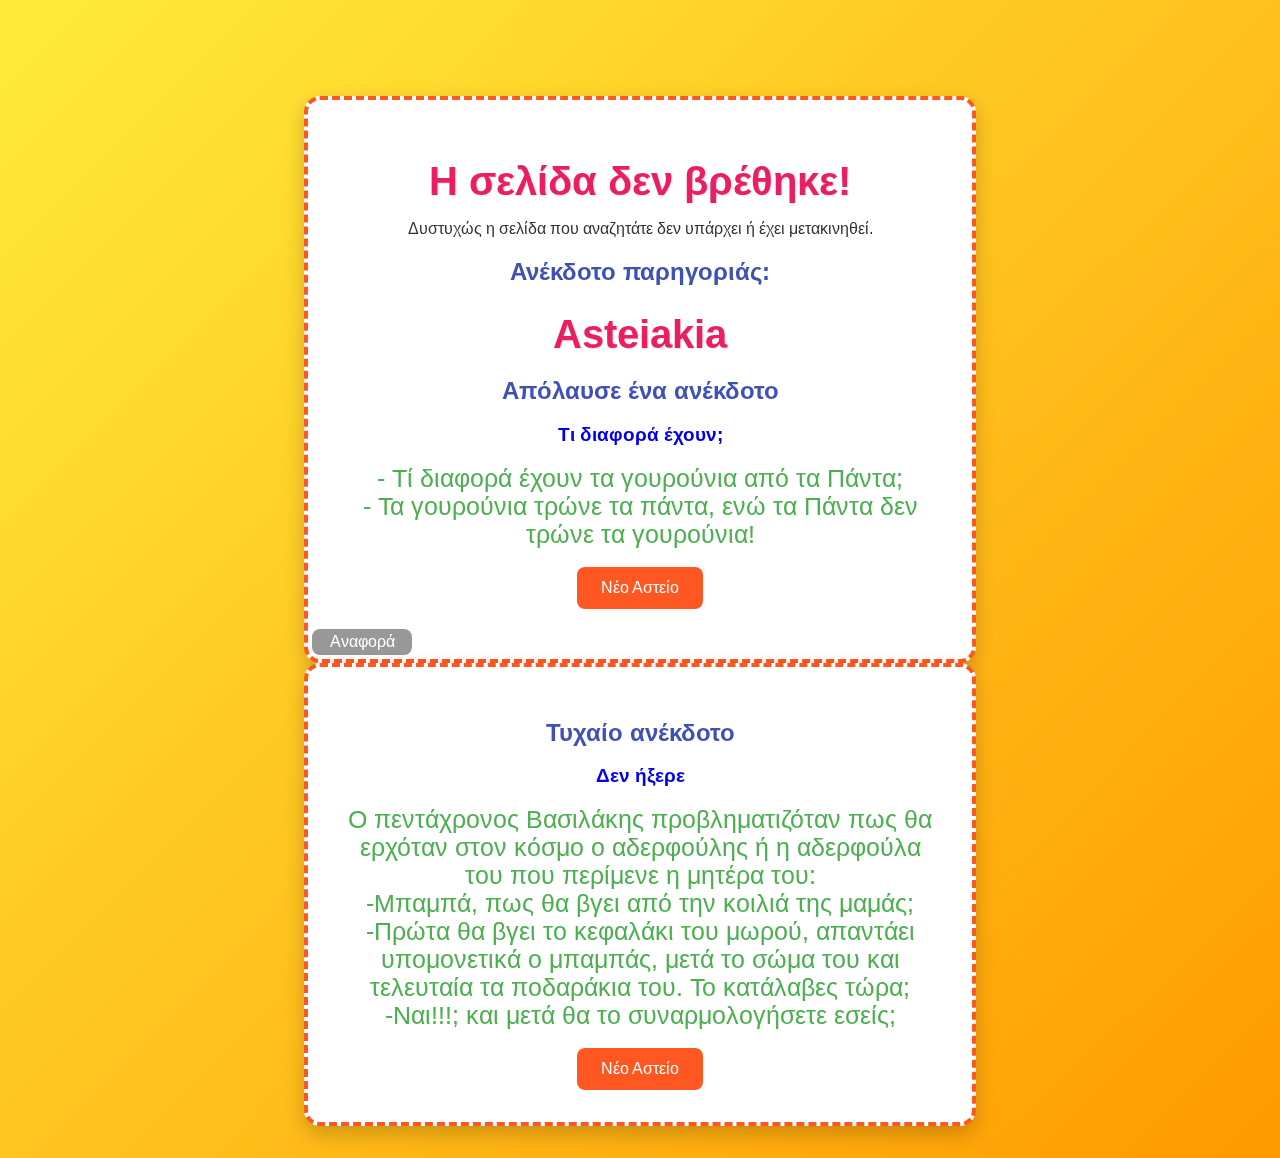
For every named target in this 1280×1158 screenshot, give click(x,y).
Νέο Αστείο (640, 587)
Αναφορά (362, 641)
